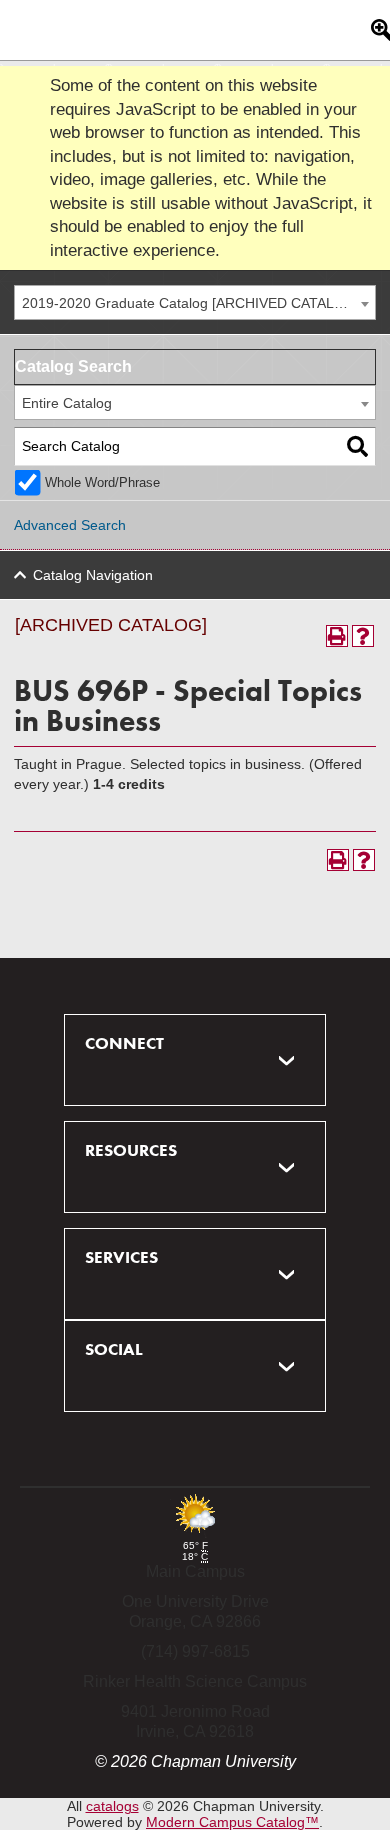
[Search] (357, 446)
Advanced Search (70, 525)
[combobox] (195, 302)
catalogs (112, 1806)
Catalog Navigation (93, 575)
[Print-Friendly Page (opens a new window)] (337, 636)
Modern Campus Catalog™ (232, 1822)
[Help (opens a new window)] (363, 636)
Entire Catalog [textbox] (67, 403)
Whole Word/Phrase (102, 483)
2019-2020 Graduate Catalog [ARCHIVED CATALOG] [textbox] (191, 303)
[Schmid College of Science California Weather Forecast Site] (195, 1534)
